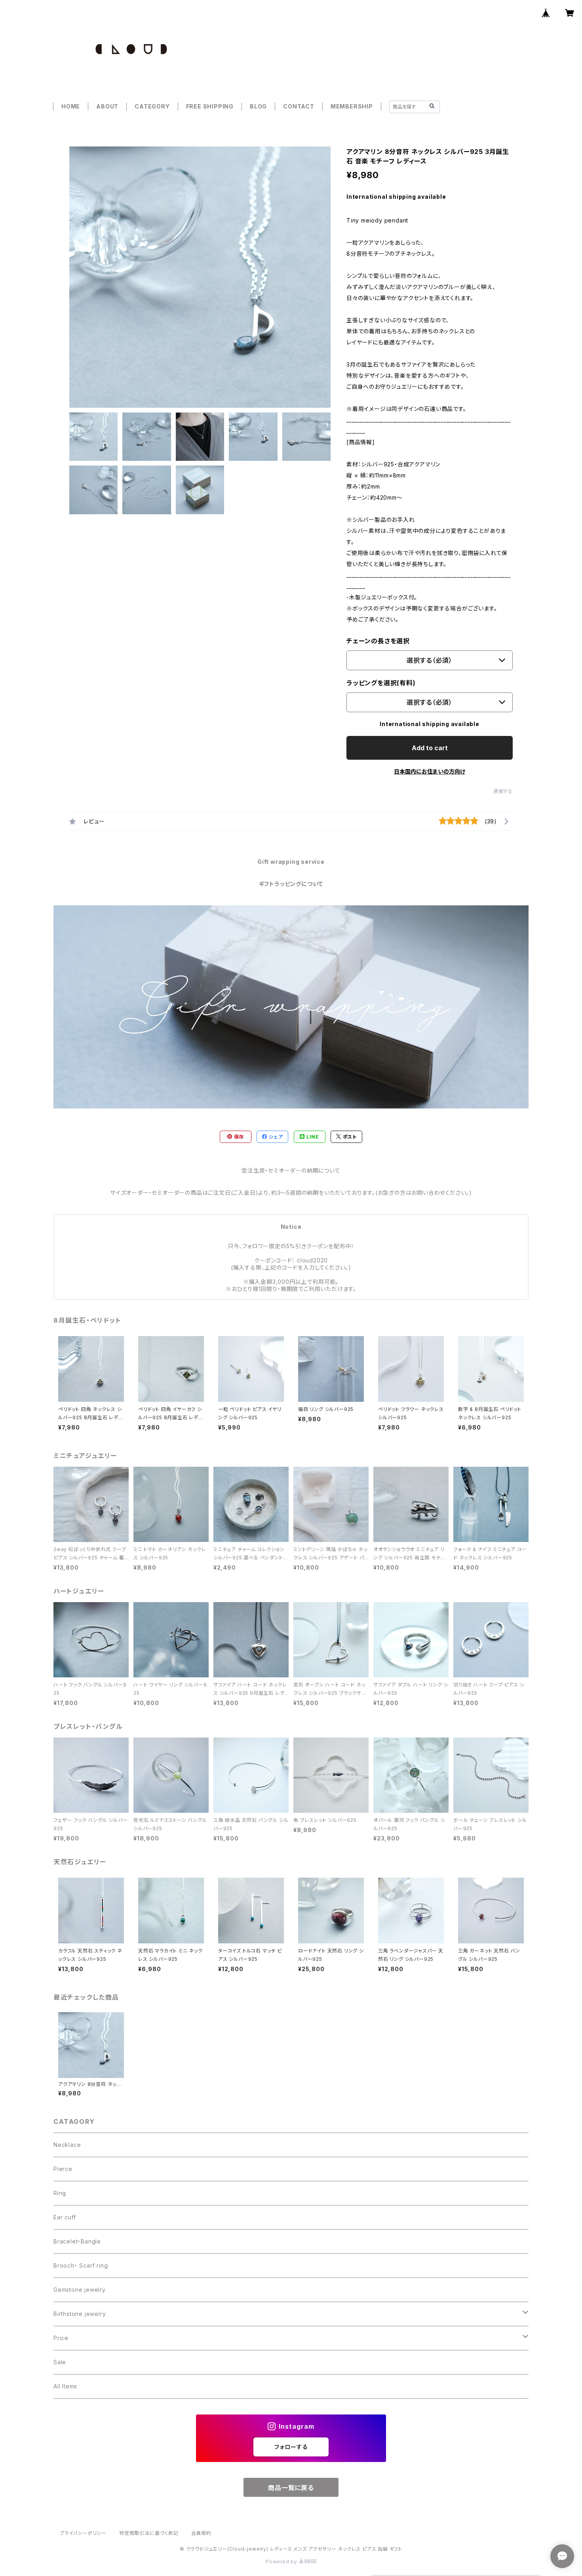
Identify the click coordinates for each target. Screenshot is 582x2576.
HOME (71, 106)
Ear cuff (65, 2217)
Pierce (63, 2169)
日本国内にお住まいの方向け (430, 771)
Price (61, 2338)
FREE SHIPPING (210, 106)
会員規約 (201, 2533)
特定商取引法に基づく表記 (149, 2533)
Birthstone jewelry (80, 2314)
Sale (60, 2362)
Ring (60, 2193)
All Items (65, 2386)
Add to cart (430, 748)
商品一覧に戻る (291, 2488)
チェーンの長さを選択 (378, 641)
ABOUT (107, 106)
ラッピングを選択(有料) (381, 683)
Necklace (67, 2145)
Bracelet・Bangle (77, 2241)
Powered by (282, 2562)
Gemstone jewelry (80, 2290)
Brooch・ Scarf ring (81, 2265)
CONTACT (299, 106)
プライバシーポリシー (83, 2533)
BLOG (258, 106)
